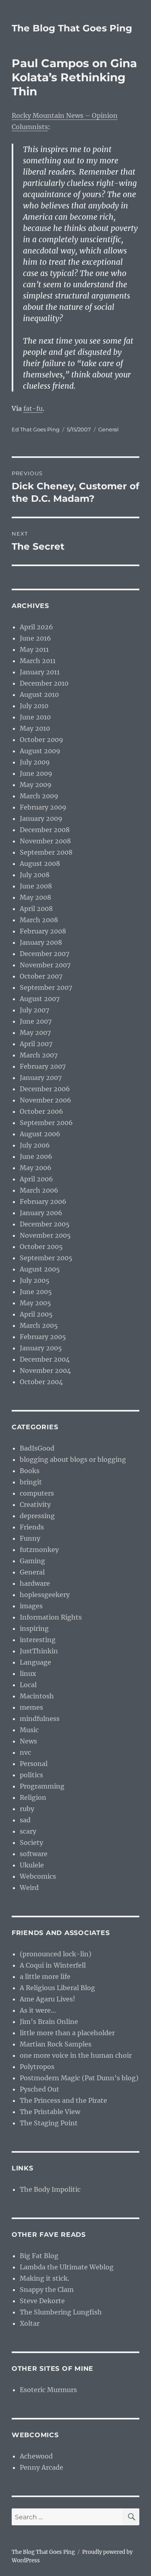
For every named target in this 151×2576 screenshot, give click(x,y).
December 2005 (45, 1224)
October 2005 (41, 1247)
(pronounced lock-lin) (56, 1954)
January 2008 (41, 942)
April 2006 (36, 1179)
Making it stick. (44, 2278)
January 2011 (40, 672)
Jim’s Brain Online (49, 2022)
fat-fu (33, 408)
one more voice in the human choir (76, 2055)
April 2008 (36, 909)
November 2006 (46, 1100)
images (31, 1606)
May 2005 (35, 1303)
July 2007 (34, 1010)
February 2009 (43, 807)
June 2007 (36, 1021)
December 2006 (45, 1089)
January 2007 (41, 1078)
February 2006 (43, 1201)
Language (35, 1662)
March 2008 (39, 920)
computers (37, 1493)
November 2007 (45, 965)
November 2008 (45, 841)
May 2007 (35, 1032)
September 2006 (46, 1123)
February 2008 (43, 931)
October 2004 (41, 1382)
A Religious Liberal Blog (57, 1988)
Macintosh (37, 1696)
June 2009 (36, 773)
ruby (27, 1809)
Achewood (36, 2456)
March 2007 (39, 1055)
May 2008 (35, 897)
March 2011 (38, 661)
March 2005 (39, 1325)
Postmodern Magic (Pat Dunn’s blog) (79, 2078)
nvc (25, 1752)
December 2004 (45, 1359)
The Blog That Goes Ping (72, 28)
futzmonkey (39, 1550)
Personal (34, 1764)
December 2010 (44, 683)
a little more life (45, 1976)
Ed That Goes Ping (36, 429)
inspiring (34, 1628)
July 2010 (34, 706)
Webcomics (38, 1876)
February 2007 (43, 1066)
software (34, 1854)
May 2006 (36, 1168)
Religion (33, 1797)
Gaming (32, 1561)
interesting (38, 1640)
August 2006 (40, 1134)
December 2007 (44, 954)
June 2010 (35, 717)
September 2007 (46, 987)
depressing (37, 1516)
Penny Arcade (41, 2467)
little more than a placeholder (67, 2033)
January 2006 (41, 1213)
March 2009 (39, 796)
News (28, 1741)
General (109, 429)
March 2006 (39, 1190)
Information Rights (51, 1617)
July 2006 (35, 1145)
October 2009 (41, 740)
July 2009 (35, 762)
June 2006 (36, 1156)
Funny (30, 1538)
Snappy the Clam (47, 2290)
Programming (42, 1786)
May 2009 (36, 785)
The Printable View (50, 2112)
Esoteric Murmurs (48, 2390)
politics (31, 1775)
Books (30, 1471)
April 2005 (36, 1314)
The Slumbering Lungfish (61, 2312)
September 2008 (46, 852)
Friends (32, 1527)
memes (31, 1707)
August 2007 (40, 999)
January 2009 (41, 818)
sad (25, 1820)
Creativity (35, 1504)
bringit (31, 1482)
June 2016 (35, 638)
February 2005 (43, 1337)
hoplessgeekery (45, 1595)
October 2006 (41, 1111)
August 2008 (40, 863)
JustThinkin (39, 1651)
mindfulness (40, 1719)
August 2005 (40, 1269)
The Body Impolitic (50, 2189)
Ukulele (32, 1865)
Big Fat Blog (39, 2256)
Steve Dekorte (42, 2301)
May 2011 (34, 649)
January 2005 (41, 1348)
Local (28, 1685)
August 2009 (40, 751)
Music (29, 1730)
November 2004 (45, 1370)
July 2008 (35, 875)
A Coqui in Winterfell (53, 1965)
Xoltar (30, 2323)
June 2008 (36, 886)
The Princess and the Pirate (63, 2100)
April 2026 (36, 627)
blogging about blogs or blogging (73, 1459)
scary (28, 1831)
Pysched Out (39, 2089)
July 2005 (35, 1280)
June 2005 (36, 1292)
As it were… (38, 2010)
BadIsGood (37, 1448)
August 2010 (39, 694)
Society (31, 1842)
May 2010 (35, 728)
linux (28, 1673)
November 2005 (45, 1235)
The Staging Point (49, 2123)
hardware (35, 1583)
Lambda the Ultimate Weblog (67, 2267)
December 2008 (45, 830)
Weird (29, 1888)
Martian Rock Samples (56, 2044)
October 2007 (41, 976)
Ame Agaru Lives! (48, 1999)
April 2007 (36, 1044)
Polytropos (37, 2067)
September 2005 (46, 1258)
